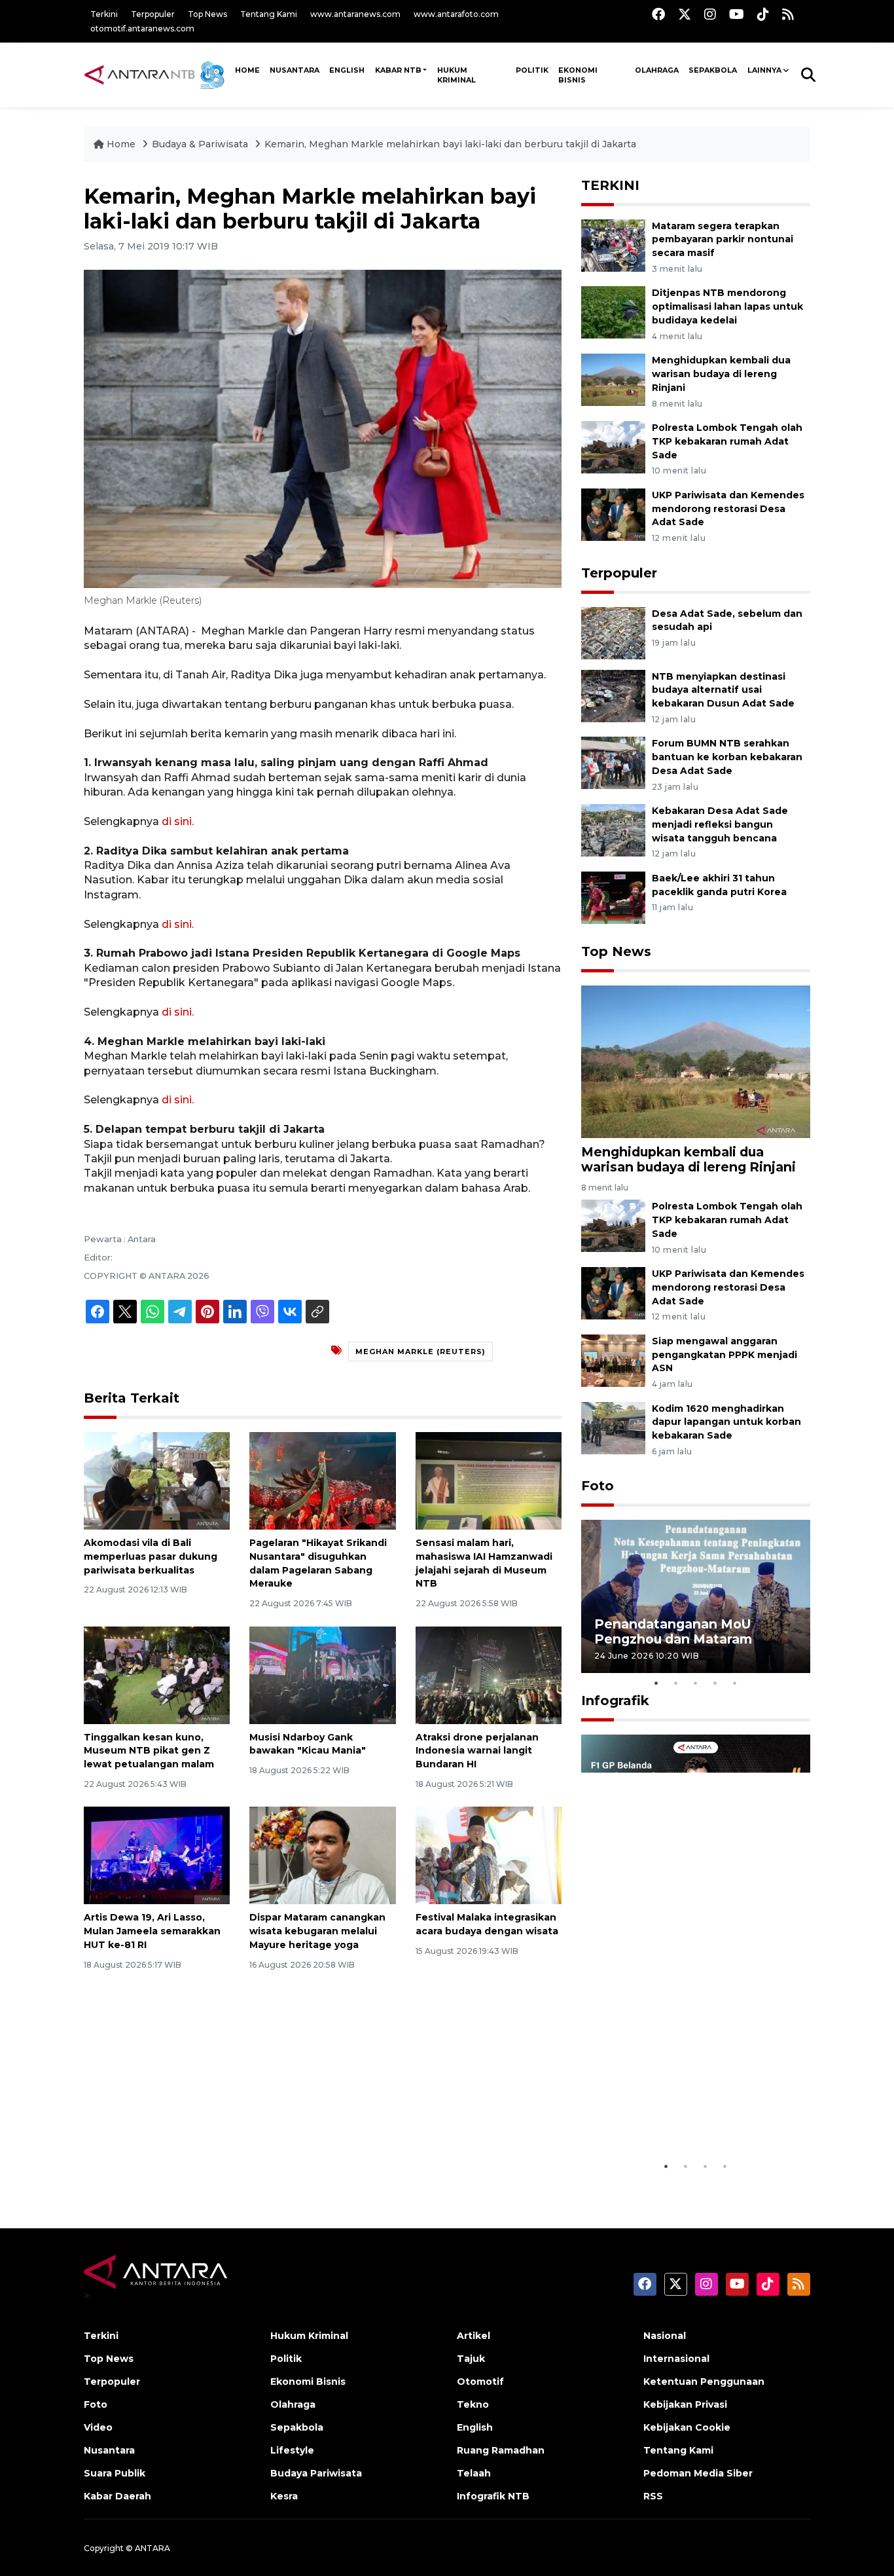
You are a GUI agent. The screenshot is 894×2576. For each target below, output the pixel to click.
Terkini (104, 14)
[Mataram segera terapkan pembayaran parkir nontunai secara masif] (613, 245)
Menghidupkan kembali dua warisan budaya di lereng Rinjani (721, 374)
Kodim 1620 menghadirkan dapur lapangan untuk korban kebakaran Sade (726, 1422)
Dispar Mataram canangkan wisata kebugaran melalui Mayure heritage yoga (317, 1931)
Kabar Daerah (117, 2496)
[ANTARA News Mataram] (157, 75)
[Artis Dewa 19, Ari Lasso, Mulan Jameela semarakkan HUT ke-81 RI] (157, 1855)
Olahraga (657, 70)
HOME (247, 70)
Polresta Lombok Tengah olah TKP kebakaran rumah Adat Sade (727, 441)
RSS (653, 2496)
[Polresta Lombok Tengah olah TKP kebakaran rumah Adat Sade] (613, 446)
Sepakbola (713, 70)
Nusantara (109, 2450)
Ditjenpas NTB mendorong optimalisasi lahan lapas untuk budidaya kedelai (727, 306)
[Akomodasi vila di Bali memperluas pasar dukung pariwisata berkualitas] (157, 1480)
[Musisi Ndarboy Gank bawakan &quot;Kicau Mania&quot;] (322, 1674)
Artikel (474, 2336)
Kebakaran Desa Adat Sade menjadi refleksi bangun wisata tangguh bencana (720, 824)
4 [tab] (715, 1683)
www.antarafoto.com (456, 14)
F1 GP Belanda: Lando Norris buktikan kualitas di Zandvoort (695, 2121)
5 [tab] (735, 1683)
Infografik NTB (493, 2496)
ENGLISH (347, 70)
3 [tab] (696, 1683)
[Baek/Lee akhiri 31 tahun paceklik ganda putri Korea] (613, 897)
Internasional (676, 2359)
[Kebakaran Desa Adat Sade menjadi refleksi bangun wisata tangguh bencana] (613, 829)
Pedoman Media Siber (698, 2473)
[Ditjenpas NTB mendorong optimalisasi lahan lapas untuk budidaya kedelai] (613, 312)
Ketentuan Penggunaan (704, 2382)
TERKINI (610, 185)
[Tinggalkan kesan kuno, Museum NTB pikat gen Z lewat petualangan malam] (157, 1674)
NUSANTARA (295, 70)
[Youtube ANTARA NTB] (737, 14)
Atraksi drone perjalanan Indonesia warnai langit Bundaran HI (477, 1751)
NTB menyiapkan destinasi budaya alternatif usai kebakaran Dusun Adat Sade (723, 690)
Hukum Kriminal (456, 75)
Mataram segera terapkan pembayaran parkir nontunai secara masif (723, 240)
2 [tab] (676, 1683)
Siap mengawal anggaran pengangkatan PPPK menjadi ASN (724, 1355)
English (475, 2427)
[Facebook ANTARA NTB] (658, 14)
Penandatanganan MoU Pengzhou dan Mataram (673, 1631)
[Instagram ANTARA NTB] (710, 14)
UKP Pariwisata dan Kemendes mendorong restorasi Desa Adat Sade (728, 509)
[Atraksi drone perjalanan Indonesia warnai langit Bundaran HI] (489, 1674)
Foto (598, 1486)
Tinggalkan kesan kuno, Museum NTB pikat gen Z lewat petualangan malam (149, 1751)
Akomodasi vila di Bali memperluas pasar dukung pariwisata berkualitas (151, 1556)
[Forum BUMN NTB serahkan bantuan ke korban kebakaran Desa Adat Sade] (613, 763)
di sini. (178, 821)
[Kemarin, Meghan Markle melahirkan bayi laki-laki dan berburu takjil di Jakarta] (696, 1061)
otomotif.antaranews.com (142, 28)
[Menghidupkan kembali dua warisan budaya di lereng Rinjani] (613, 379)
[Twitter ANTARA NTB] (685, 14)
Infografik (615, 1701)
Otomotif (480, 2382)
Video (98, 2427)
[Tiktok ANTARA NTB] (763, 14)
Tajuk (471, 2359)
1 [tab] (656, 1683)
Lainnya (764, 70)
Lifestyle (292, 2450)
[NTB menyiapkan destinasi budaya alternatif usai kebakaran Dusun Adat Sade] (613, 695)
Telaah (474, 2473)
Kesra (284, 2496)
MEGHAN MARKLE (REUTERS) (420, 1352)
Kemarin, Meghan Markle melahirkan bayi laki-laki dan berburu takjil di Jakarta (450, 144)
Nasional (665, 2336)
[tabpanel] (696, 1596)
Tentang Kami (269, 14)
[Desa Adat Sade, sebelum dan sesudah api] (613, 632)
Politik (532, 70)
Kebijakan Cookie (687, 2427)
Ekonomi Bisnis (578, 75)
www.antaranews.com (355, 14)
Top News (207, 14)
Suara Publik (115, 2473)
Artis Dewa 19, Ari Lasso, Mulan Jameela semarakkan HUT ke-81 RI (152, 1931)
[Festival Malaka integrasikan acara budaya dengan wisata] (489, 1855)
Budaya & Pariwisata (200, 144)
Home (121, 144)
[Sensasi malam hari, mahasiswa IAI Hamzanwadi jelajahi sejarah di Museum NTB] (489, 1480)
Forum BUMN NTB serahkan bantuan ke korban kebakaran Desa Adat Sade (727, 757)
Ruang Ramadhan (501, 2450)
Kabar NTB (398, 70)
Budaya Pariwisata (316, 2473)
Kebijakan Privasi (685, 2404)
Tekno (473, 2404)
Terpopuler (153, 14)
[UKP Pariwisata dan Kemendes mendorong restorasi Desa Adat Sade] (613, 514)
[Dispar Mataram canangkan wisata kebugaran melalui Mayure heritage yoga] (322, 1855)
